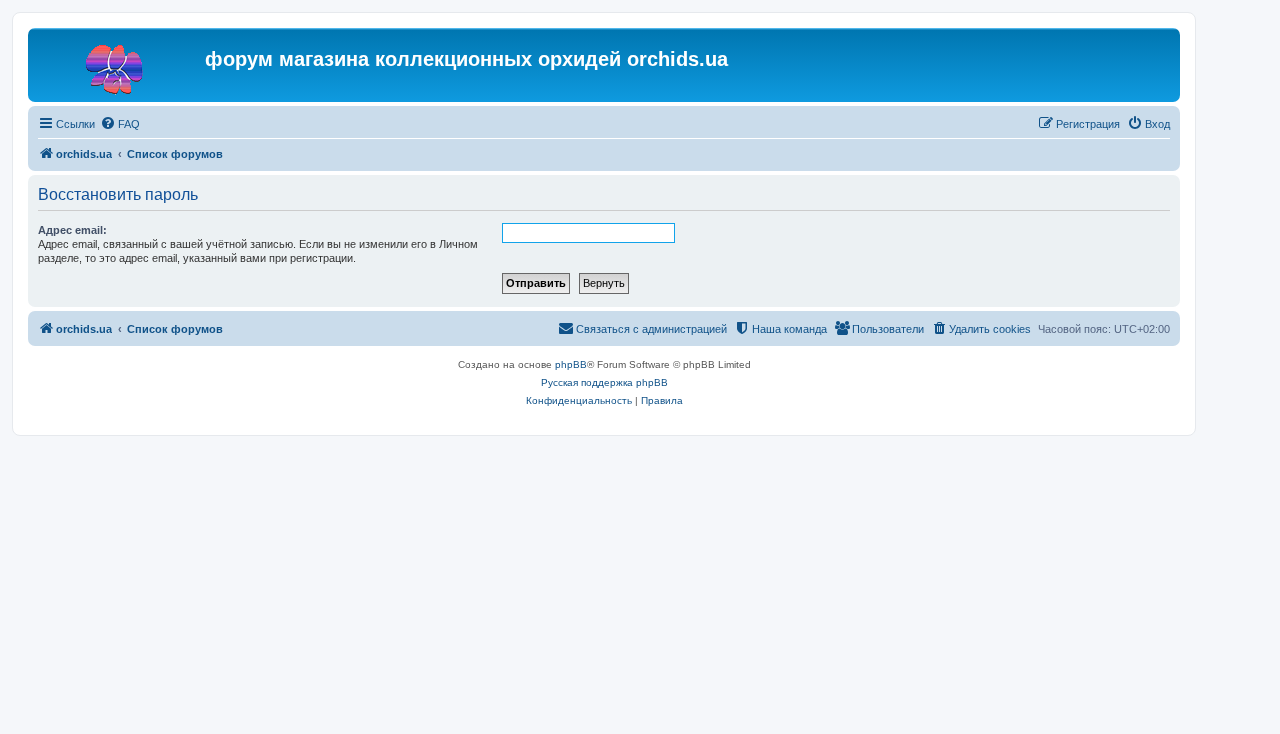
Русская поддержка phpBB (604, 382)
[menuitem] (120, 124)
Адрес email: (72, 230)
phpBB (571, 364)
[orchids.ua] (119, 65)
